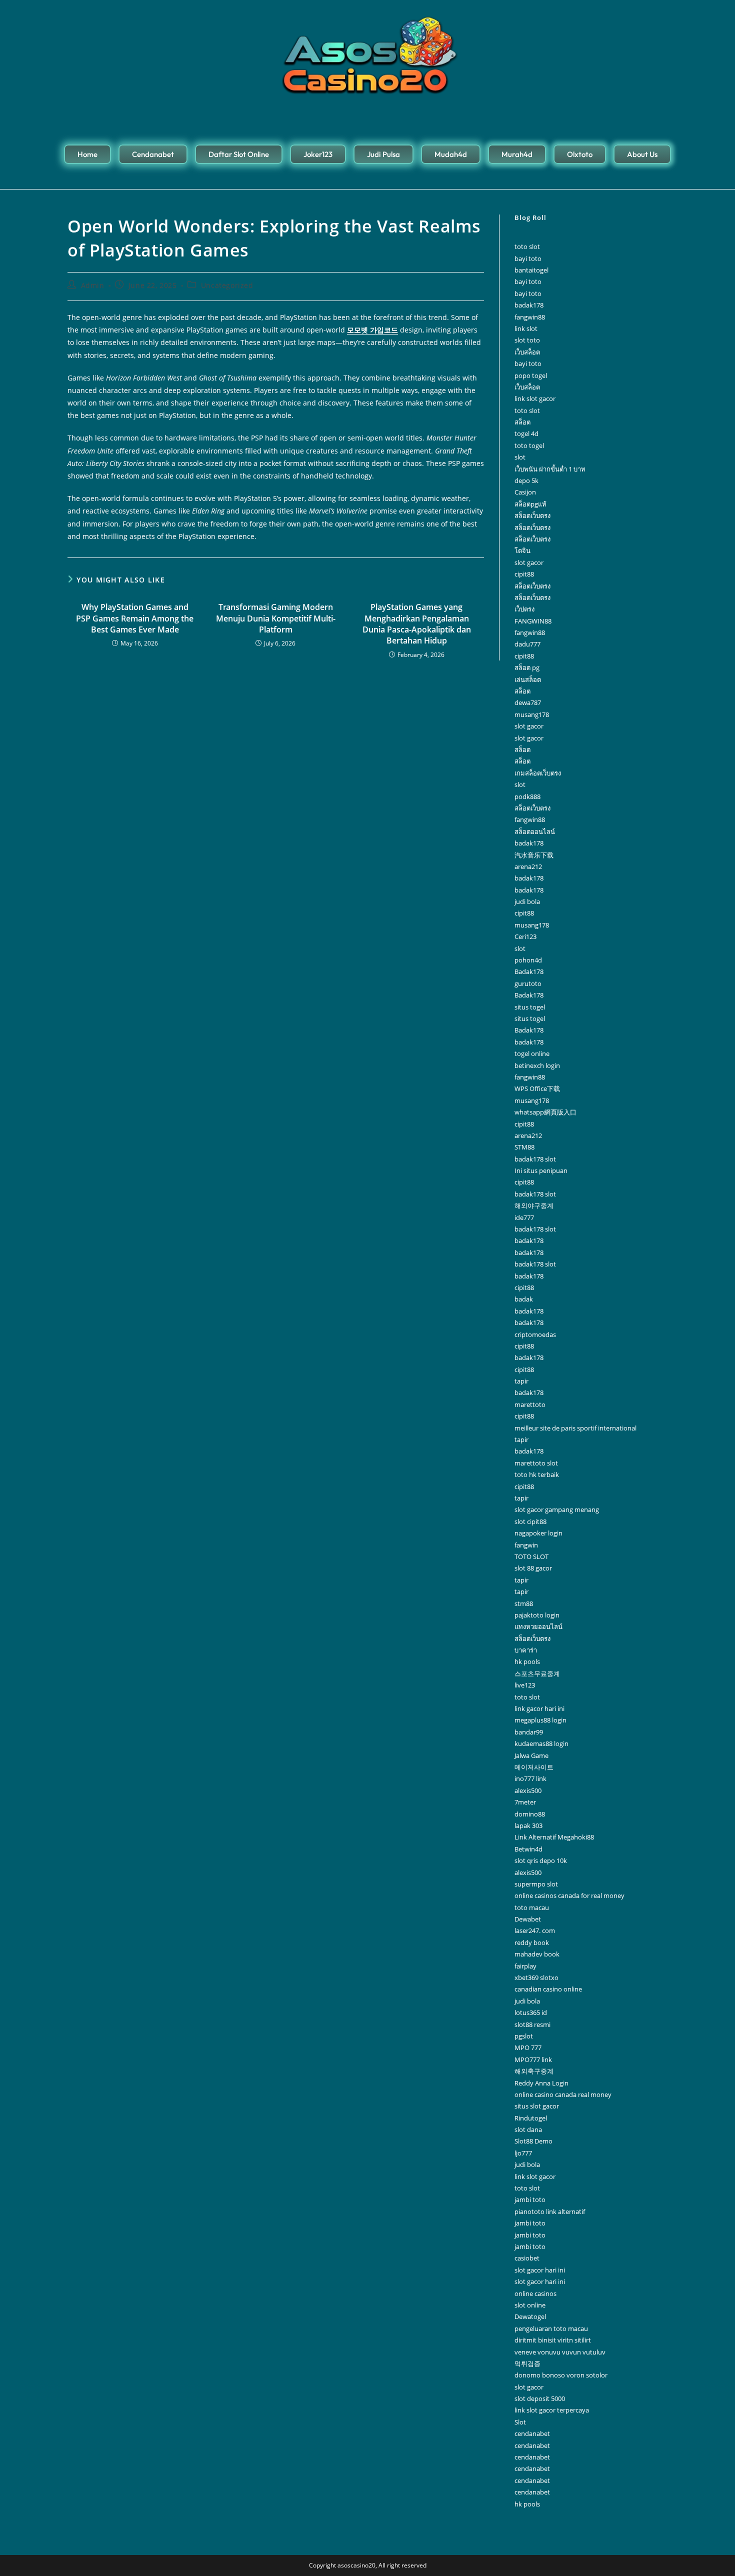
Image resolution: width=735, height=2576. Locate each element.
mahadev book (537, 1954)
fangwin (526, 1545)
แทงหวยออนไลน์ (538, 1626)
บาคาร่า (526, 1650)
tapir (521, 1381)
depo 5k (526, 480)
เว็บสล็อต (527, 352)
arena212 (528, 866)
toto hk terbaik (537, 1474)
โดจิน (522, 550)
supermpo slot (536, 1884)
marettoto (530, 1404)
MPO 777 (528, 2047)
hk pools (527, 1661)
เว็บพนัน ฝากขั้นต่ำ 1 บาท (550, 469)
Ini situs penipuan (541, 1170)
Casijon (525, 492)
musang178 (532, 714)
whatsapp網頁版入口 (545, 1112)
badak (524, 1299)
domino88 (530, 1814)
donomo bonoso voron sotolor (561, 2375)
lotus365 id (531, 2012)
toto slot (527, 246)
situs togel (530, 1007)
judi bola (527, 901)
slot (520, 457)
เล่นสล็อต (528, 679)
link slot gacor (535, 398)
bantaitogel (531, 270)
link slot (526, 328)
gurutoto (528, 983)
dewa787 (528, 702)
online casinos (535, 2293)
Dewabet (528, 1919)
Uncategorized (227, 285)
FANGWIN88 (533, 621)
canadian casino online (548, 1989)
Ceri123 (525, 936)
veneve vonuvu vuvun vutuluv (560, 2352)
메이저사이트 (534, 1767)
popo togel (531, 375)
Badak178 (529, 971)
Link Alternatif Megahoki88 (554, 1837)
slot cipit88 (530, 1521)
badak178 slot (535, 1159)
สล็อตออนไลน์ (535, 831)
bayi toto (528, 258)
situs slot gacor (537, 2106)
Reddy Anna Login (541, 2083)
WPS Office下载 (537, 1088)
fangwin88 (530, 317)
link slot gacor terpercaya (552, 2410)
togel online (532, 1053)
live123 (525, 1685)
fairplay (525, 1966)
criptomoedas (535, 1334)
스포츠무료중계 (537, 1673)
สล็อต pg (527, 667)
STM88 (524, 1147)
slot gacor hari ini (540, 2270)
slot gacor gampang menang (557, 1509)
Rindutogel (531, 2118)
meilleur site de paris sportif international (575, 1428)
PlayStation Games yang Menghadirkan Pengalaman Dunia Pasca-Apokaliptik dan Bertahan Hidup (417, 624)
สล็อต (522, 422)
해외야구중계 (534, 1205)
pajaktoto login (537, 1615)
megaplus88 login (540, 1720)
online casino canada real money (563, 2094)
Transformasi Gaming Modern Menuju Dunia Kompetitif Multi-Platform (276, 618)
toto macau (532, 1907)
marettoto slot (536, 1463)
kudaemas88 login (541, 1743)
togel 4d (526, 433)
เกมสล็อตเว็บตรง (538, 773)
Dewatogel (530, 2316)
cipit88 (524, 574)
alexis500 (528, 1790)
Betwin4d (528, 1849)
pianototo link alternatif (550, 2211)
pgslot (524, 2036)
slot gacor (529, 562)
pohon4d (528, 960)
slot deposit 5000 (540, 2398)
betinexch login (537, 1065)
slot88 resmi (532, 2024)
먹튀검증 (527, 2363)
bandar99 (529, 1732)
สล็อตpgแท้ (530, 504)
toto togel (529, 445)
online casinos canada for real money (569, 1895)
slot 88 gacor (533, 1568)
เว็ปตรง (524, 609)
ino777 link (530, 1778)
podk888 (527, 796)
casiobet (527, 2258)
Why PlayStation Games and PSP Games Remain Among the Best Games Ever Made (135, 618)
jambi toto (530, 2199)
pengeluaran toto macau (551, 2328)
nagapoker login (538, 1533)
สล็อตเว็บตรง (532, 515)
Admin (93, 285)
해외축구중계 (534, 2071)
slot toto (527, 340)
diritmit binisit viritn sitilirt (553, 2340)
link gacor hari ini (539, 1708)
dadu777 (527, 644)
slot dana (528, 2129)
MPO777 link (533, 2059)
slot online (530, 2305)
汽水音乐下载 (534, 855)
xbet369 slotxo (536, 1977)
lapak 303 (528, 1825)
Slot (520, 2422)
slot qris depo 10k (541, 1860)
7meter (525, 1802)
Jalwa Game (531, 1755)
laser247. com (535, 1930)
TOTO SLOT (531, 1556)
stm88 (524, 1603)
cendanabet (532, 2433)
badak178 (529, 305)
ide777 (524, 1217)
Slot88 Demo (533, 2141)
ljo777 (523, 2153)
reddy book (532, 1942)
